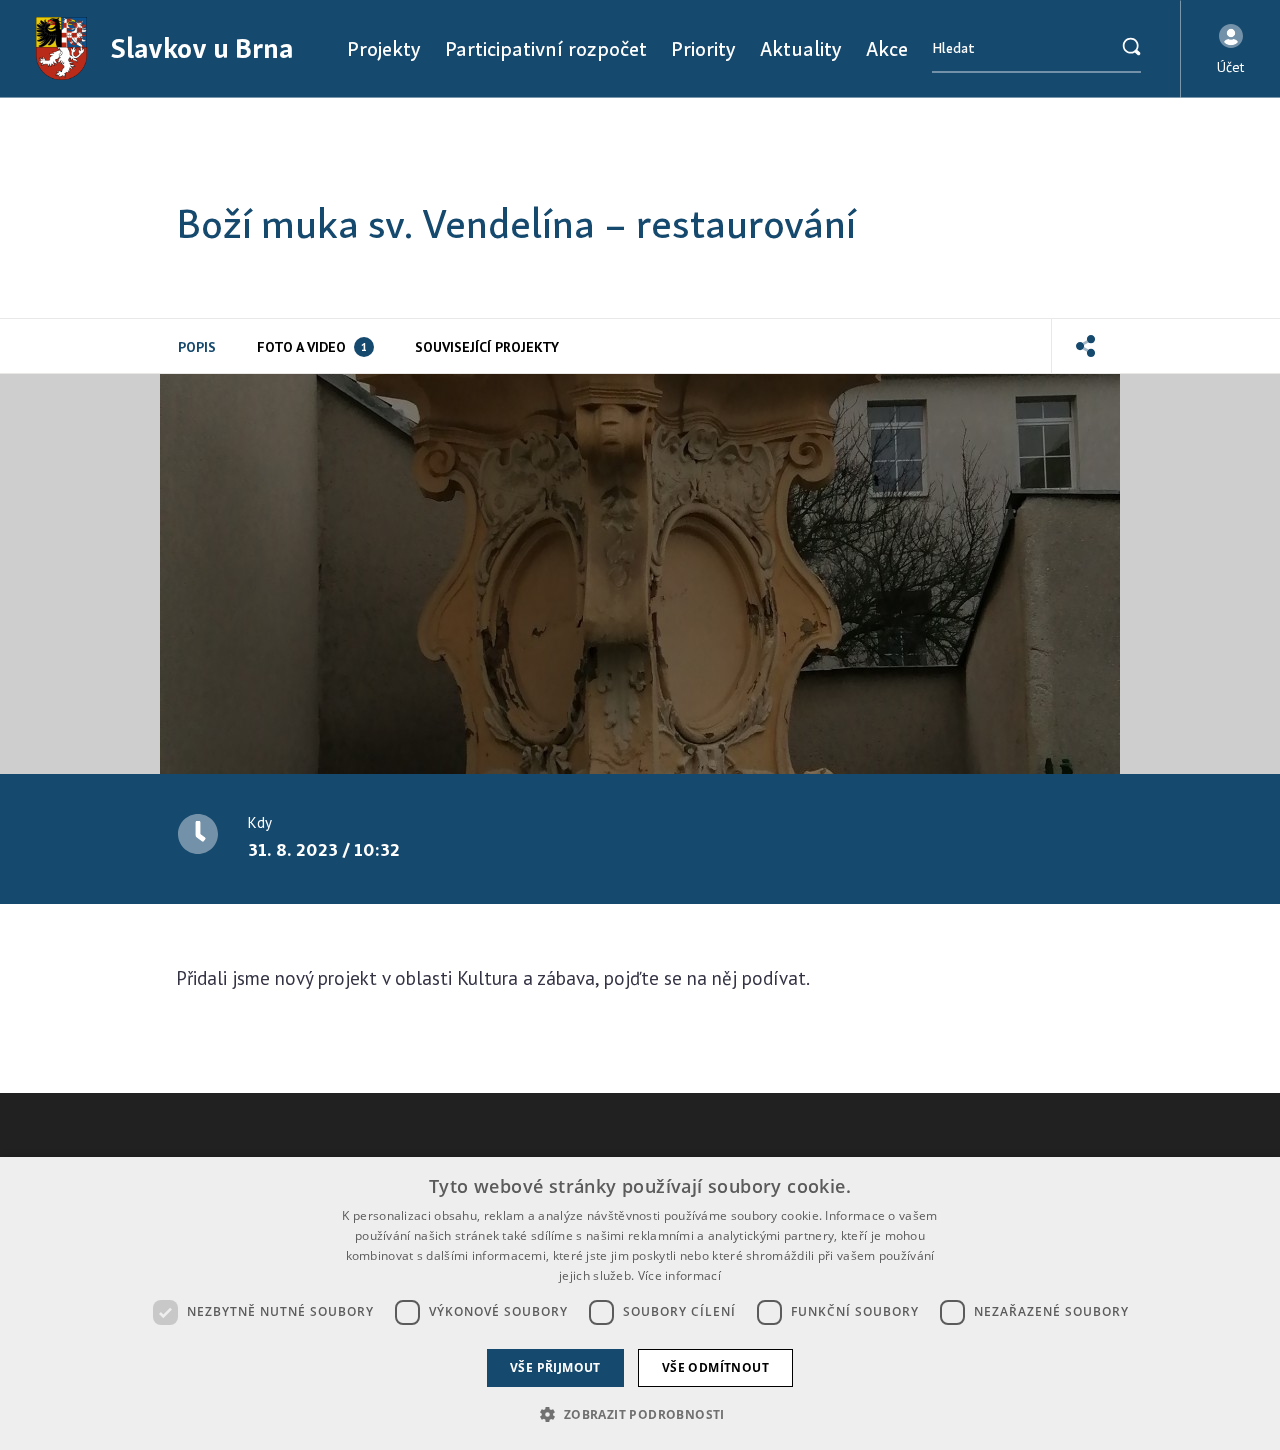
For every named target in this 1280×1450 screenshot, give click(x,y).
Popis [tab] (197, 347)
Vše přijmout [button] (555, 1367)
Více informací (679, 1275)
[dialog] (640, 1303)
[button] (1230, 49)
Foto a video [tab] (312, 347)
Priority (703, 48)
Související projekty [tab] (487, 347)
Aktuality (801, 48)
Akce (887, 48)
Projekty (384, 48)
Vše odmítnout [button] (715, 1367)
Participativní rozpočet (546, 48)
